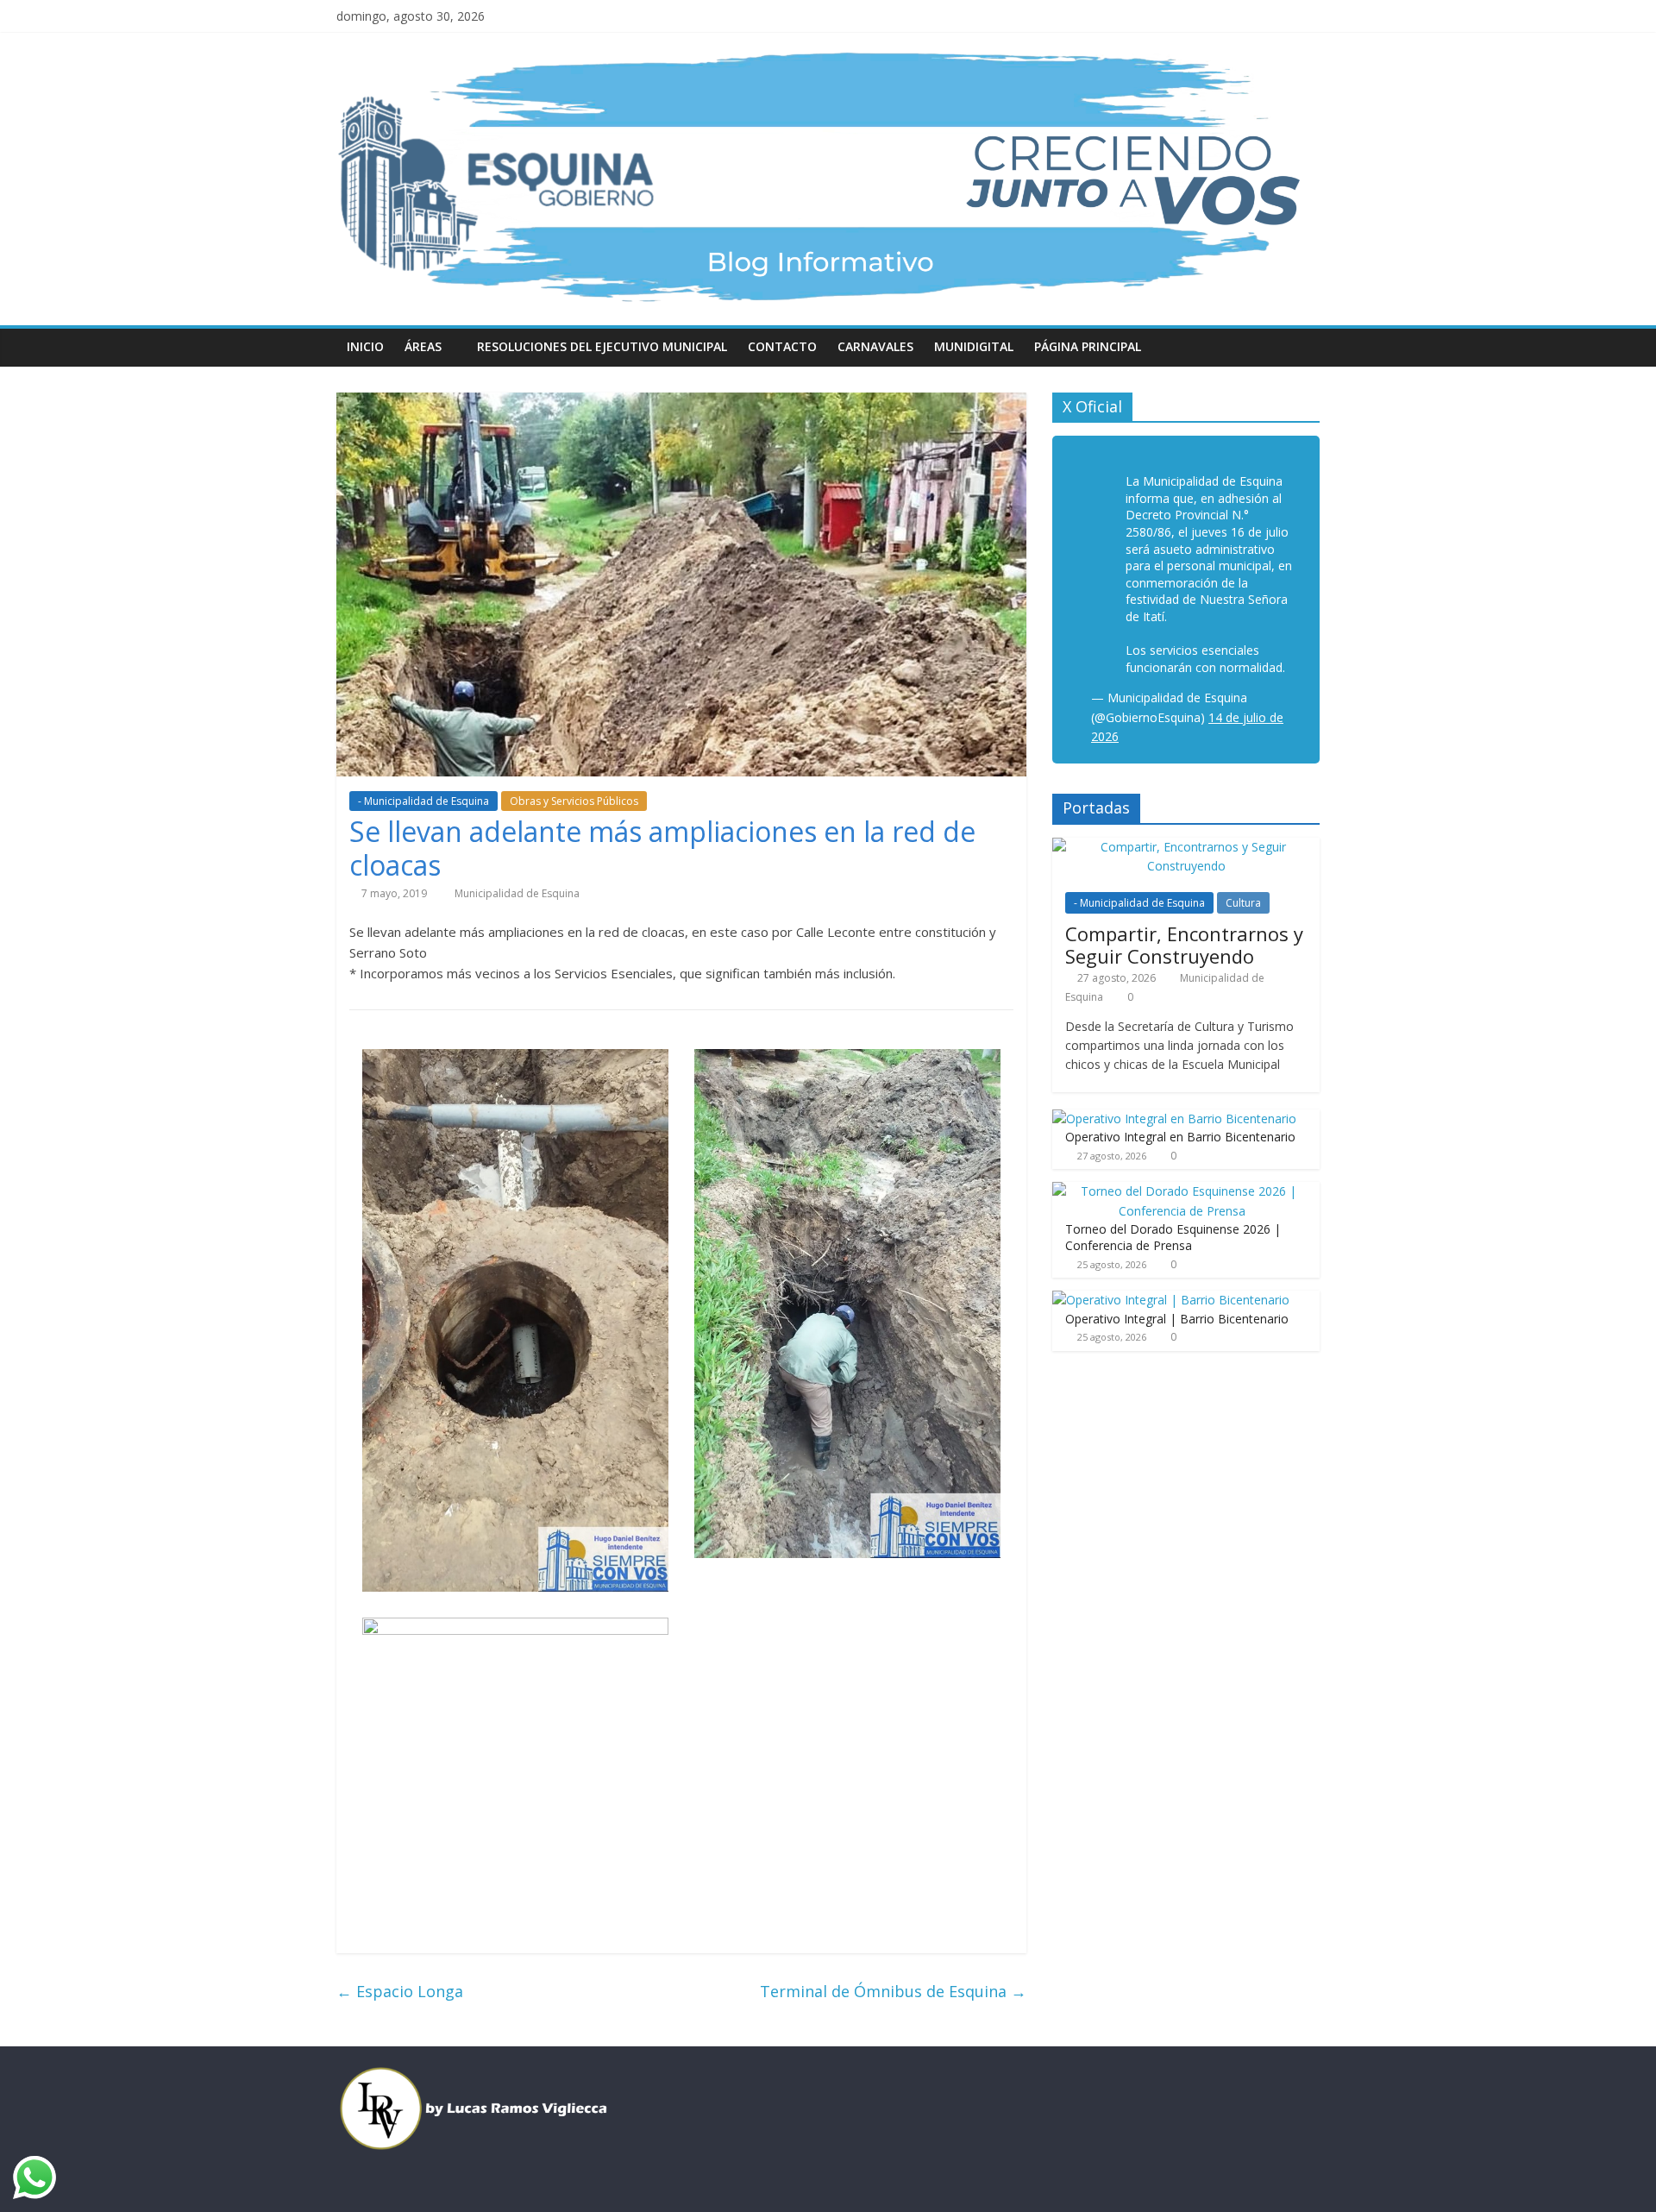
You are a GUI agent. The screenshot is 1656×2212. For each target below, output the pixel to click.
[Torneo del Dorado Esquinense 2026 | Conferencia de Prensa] (1182, 1191)
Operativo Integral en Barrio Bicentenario (1180, 1137)
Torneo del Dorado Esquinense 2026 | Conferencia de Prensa (1173, 1238)
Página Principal (1088, 346)
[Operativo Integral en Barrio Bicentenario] (1174, 1119)
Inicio (365, 346)
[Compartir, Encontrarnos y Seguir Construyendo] (1186, 847)
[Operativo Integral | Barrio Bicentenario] (1171, 1300)
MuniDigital (974, 346)
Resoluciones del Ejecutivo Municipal (602, 346)
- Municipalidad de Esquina (423, 801)
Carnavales (875, 346)
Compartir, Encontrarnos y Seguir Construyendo (1184, 945)
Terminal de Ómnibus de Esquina (893, 1991)
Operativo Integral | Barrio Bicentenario (1177, 1319)
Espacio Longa (400, 1991)
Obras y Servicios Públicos (574, 801)
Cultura (1243, 903)
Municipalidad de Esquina (517, 893)
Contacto (782, 346)
